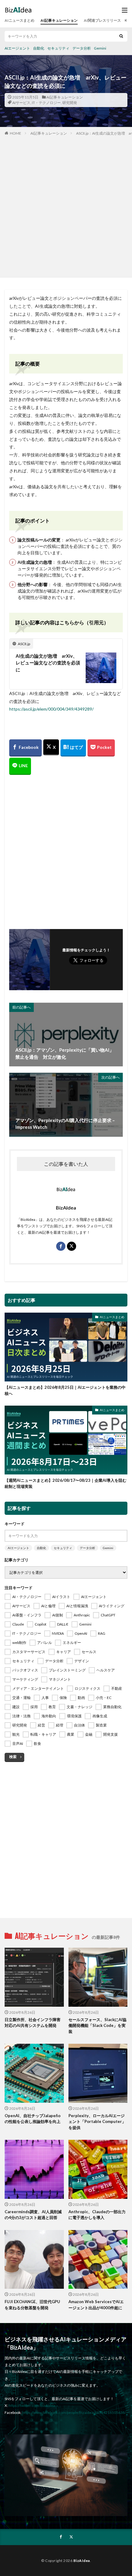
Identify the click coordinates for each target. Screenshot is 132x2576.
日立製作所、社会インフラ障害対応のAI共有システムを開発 (33, 2023)
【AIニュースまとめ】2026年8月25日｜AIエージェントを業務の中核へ (65, 1390)
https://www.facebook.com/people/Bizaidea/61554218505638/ (74, 2412)
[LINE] (20, 766)
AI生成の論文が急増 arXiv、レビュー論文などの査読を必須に (48, 663)
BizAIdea (82, 2561)
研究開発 (70, 103)
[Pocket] (101, 748)
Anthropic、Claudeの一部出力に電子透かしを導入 (97, 2215)
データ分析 (82, 48)
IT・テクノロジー (46, 103)
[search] (121, 36)
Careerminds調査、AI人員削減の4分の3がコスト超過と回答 (33, 2215)
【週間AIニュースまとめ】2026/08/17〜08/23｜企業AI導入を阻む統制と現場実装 (66, 1483)
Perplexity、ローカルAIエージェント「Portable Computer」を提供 (97, 2122)
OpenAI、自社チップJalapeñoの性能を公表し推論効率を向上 (33, 2119)
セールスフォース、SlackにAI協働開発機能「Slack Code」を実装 (97, 2026)
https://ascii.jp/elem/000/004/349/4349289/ (51, 709)
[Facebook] (25, 748)
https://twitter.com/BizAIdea (32, 2405)
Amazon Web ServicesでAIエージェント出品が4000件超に (96, 2305)
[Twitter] (51, 747)
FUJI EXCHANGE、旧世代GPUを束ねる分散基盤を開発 (32, 2305)
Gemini (100, 48)
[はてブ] (73, 748)
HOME (16, 133)
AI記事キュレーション (59, 20)
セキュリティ (58, 48)
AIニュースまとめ (19, 20)
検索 (13, 1757)
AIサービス (21, 103)
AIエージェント (17, 48)
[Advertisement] (66, 205)
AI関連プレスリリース (102, 20)
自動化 (39, 48)
